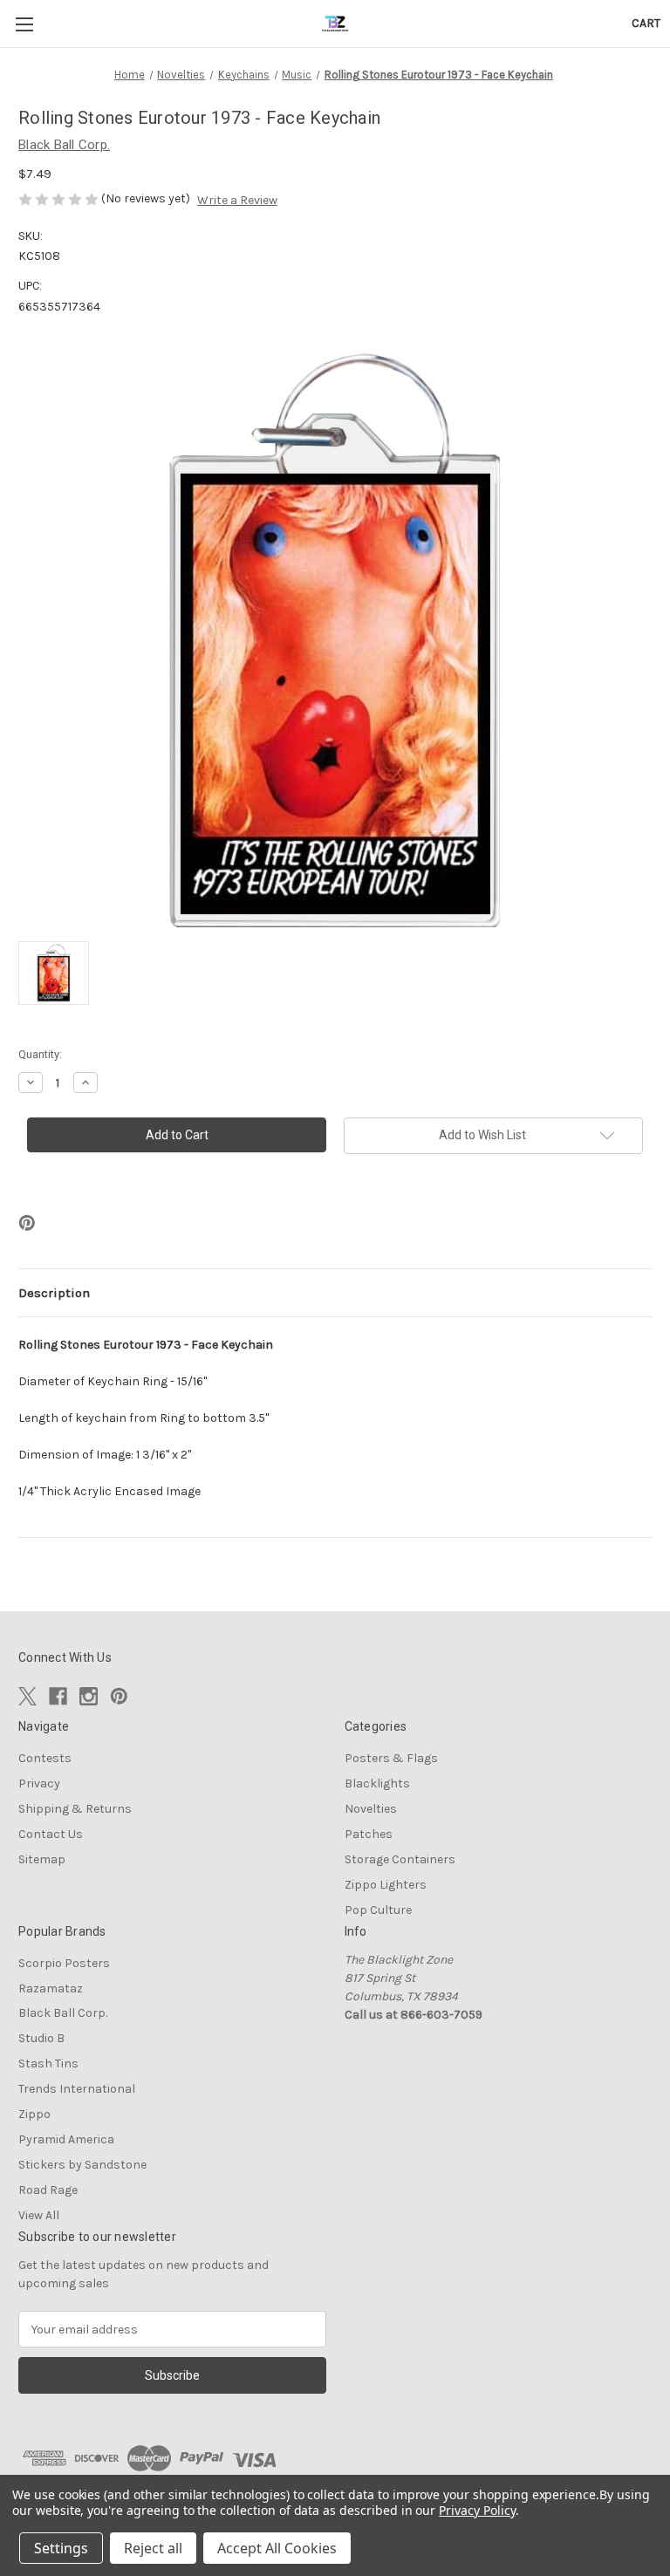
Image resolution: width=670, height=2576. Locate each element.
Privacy (39, 1783)
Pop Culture (378, 1910)
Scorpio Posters (64, 1963)
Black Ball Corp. (63, 2013)
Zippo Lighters (386, 1885)
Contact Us (51, 1834)
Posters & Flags (391, 1758)
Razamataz (51, 1988)
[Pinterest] (27, 1223)
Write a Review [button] (237, 200)
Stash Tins (48, 2064)
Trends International (77, 2089)
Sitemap (42, 1859)
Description (54, 1293)
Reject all (153, 2548)
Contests (45, 1758)
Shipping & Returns (75, 1809)
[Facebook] (58, 1696)
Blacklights (377, 1783)
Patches (369, 1834)
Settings (61, 2548)
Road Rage (48, 2190)
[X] (27, 1696)
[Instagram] (89, 1696)
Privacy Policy (477, 2510)
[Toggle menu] (24, 24)
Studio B (41, 2038)
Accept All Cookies (277, 2548)
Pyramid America (66, 2139)
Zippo (34, 2114)
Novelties (371, 1809)
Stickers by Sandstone (82, 2165)
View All (39, 2215)
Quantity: (40, 1054)
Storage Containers (400, 1859)
